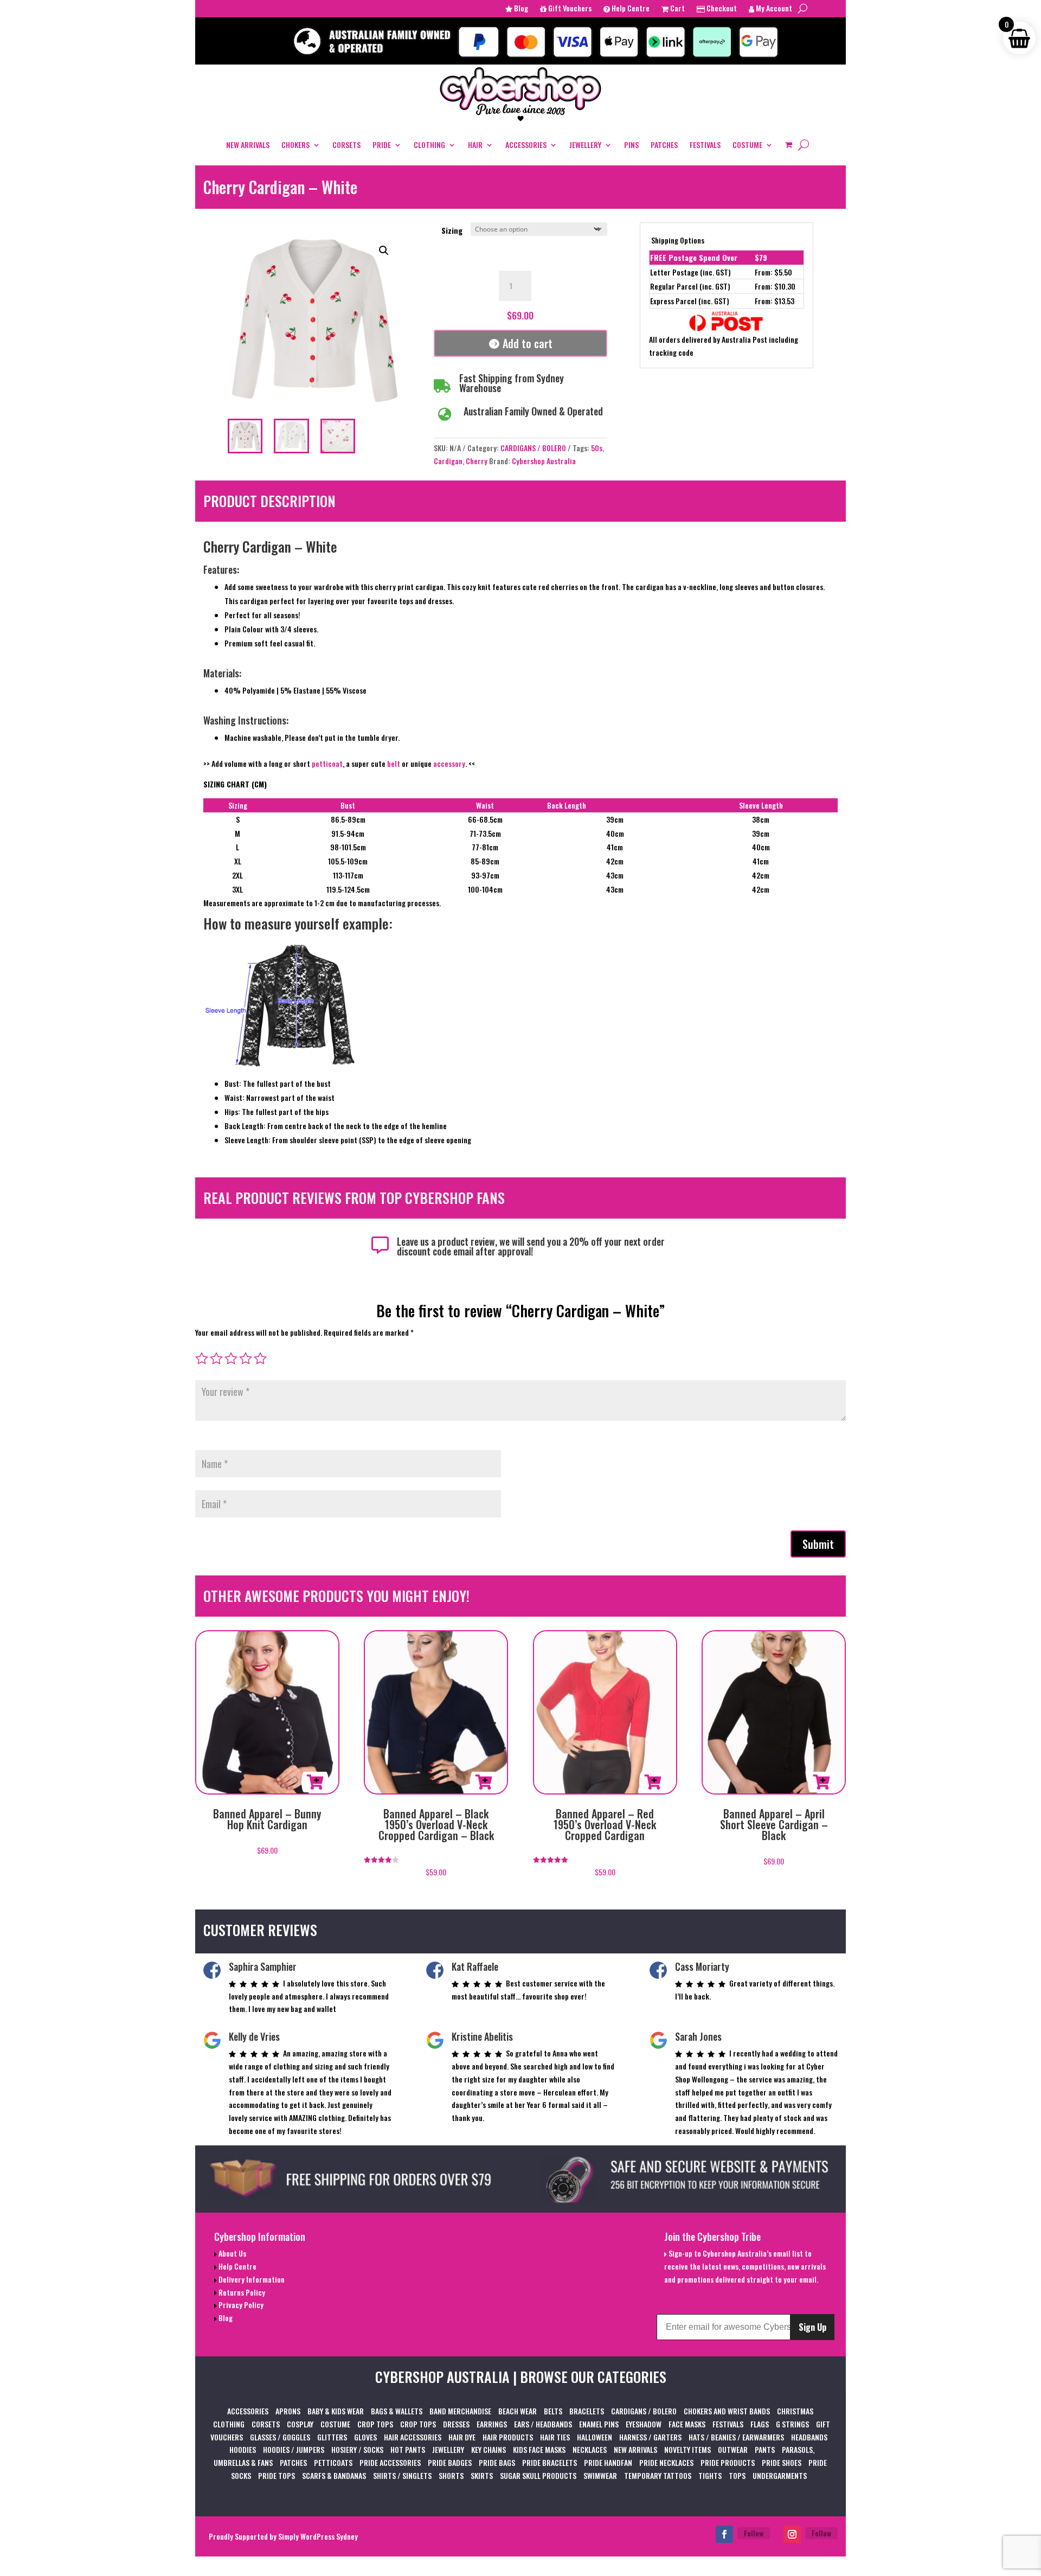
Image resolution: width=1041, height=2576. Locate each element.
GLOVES (365, 2437)
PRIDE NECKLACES (666, 2462)
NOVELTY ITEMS (687, 2449)
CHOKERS (295, 145)
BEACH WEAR (518, 2411)
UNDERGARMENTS (780, 2475)
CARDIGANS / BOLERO (533, 448)
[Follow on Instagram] (792, 2534)
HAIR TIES (555, 2437)
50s (597, 448)
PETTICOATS (333, 2462)
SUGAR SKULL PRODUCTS (538, 2475)
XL (238, 861)
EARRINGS (492, 2424)
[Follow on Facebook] (724, 2534)
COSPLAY (300, 2424)
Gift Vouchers (569, 9)
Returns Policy (241, 2292)
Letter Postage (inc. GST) (690, 272)
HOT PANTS (408, 2449)
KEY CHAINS (489, 2449)
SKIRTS (482, 2475)
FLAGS (760, 2424)
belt (394, 763)
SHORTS (451, 2475)
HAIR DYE (462, 2437)
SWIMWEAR (600, 2475)
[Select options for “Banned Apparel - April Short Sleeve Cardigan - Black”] (821, 1782)
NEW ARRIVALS (248, 145)
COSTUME (747, 145)
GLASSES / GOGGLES (280, 2437)
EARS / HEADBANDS (543, 2424)
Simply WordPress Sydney (318, 2536)
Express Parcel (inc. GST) (690, 301)
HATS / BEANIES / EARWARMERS (736, 2437)
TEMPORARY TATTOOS (658, 2475)
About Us (232, 2253)
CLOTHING (429, 145)
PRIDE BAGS (497, 2462)
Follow (754, 2533)
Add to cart (528, 343)
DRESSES (456, 2424)
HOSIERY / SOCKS (357, 2449)
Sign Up (812, 2327)
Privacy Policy (240, 2305)
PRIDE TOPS (277, 2475)
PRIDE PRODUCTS (728, 2462)
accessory (449, 763)
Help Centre (630, 9)
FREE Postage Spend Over (694, 257)
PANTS (765, 2449)
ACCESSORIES (526, 145)
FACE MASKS (687, 2424)
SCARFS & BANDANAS (334, 2475)
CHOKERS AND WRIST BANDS (727, 2411)
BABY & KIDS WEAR (336, 2411)
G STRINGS (792, 2424)
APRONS (288, 2411)
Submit (818, 1544)
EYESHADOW (644, 2424)
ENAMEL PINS (599, 2424)
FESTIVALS (705, 145)
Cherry (477, 461)
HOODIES (243, 2449)
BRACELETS (587, 2411)
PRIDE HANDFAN (608, 2462)
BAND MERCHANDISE (460, 2411)
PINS (631, 145)
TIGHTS (710, 2475)
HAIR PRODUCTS (508, 2437)
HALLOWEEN (595, 2437)
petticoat (327, 763)
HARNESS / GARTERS (650, 2437)
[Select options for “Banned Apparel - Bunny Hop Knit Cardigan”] (315, 1782)
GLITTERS (332, 2437)
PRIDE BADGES (450, 2462)
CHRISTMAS (795, 2411)
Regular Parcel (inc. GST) (690, 286)
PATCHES (664, 145)
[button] (384, 251)
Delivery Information (251, 2279)
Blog (520, 9)
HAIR (475, 145)
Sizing (452, 230)
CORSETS (346, 145)
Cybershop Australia (544, 461)
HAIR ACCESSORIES (413, 2437)
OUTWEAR (733, 2449)
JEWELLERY (585, 145)
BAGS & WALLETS (397, 2411)
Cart (677, 9)
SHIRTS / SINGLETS (402, 2475)
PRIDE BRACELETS (550, 2462)
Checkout (721, 9)
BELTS (553, 2411)
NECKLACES (590, 2449)
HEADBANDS (809, 2437)
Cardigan (448, 461)
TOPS (737, 2475)
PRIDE (382, 145)
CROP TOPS (375, 2424)
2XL (237, 875)
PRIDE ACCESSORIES (390, 2462)
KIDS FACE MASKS (539, 2449)
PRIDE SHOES (782, 2462)
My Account (773, 9)
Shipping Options (678, 240)
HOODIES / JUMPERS (294, 2449)
